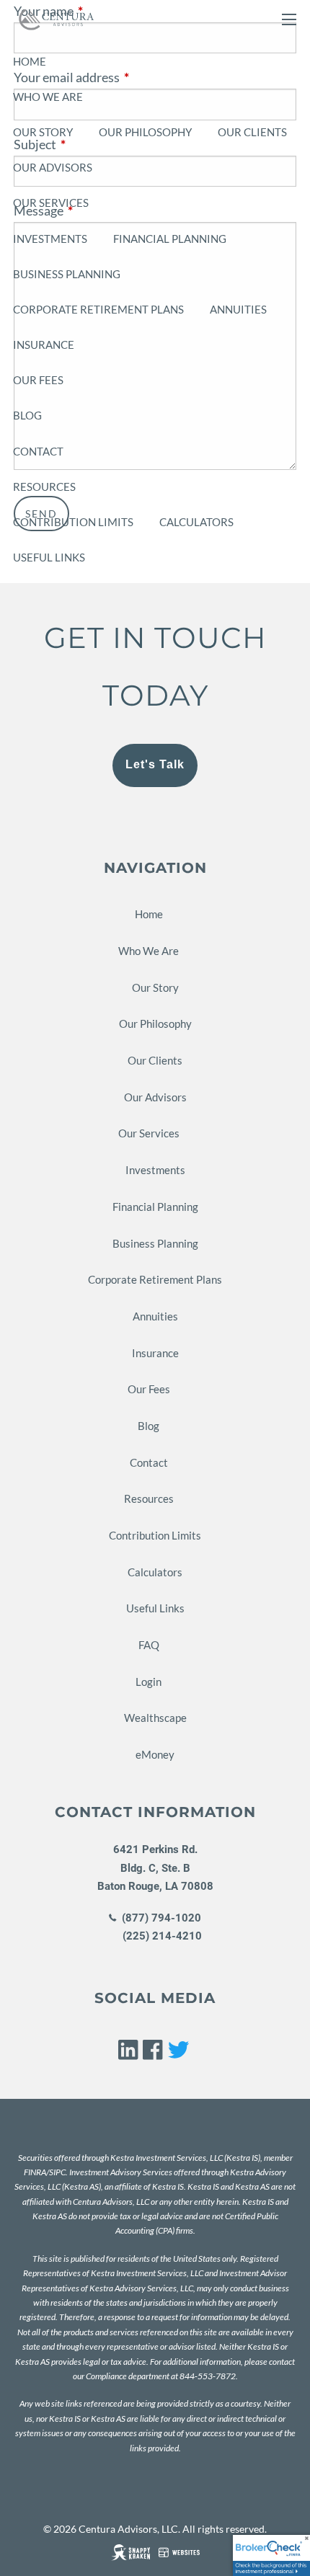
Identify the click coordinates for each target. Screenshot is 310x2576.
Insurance (44, 345)
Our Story (43, 132)
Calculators (196, 522)
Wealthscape (155, 1718)
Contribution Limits (73, 522)
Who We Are (48, 97)
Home (30, 61)
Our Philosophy (145, 132)
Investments (50, 239)
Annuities (238, 309)
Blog (27, 415)
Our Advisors (53, 167)
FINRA (35, 2172)
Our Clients (252, 132)
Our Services (51, 203)
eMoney (155, 1754)
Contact (38, 451)
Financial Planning (170, 239)
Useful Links (49, 557)
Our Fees (38, 380)
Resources (44, 487)
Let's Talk (155, 764)
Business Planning (67, 274)
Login (149, 1682)
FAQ (149, 1645)
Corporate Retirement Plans (98, 309)
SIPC (57, 2172)
